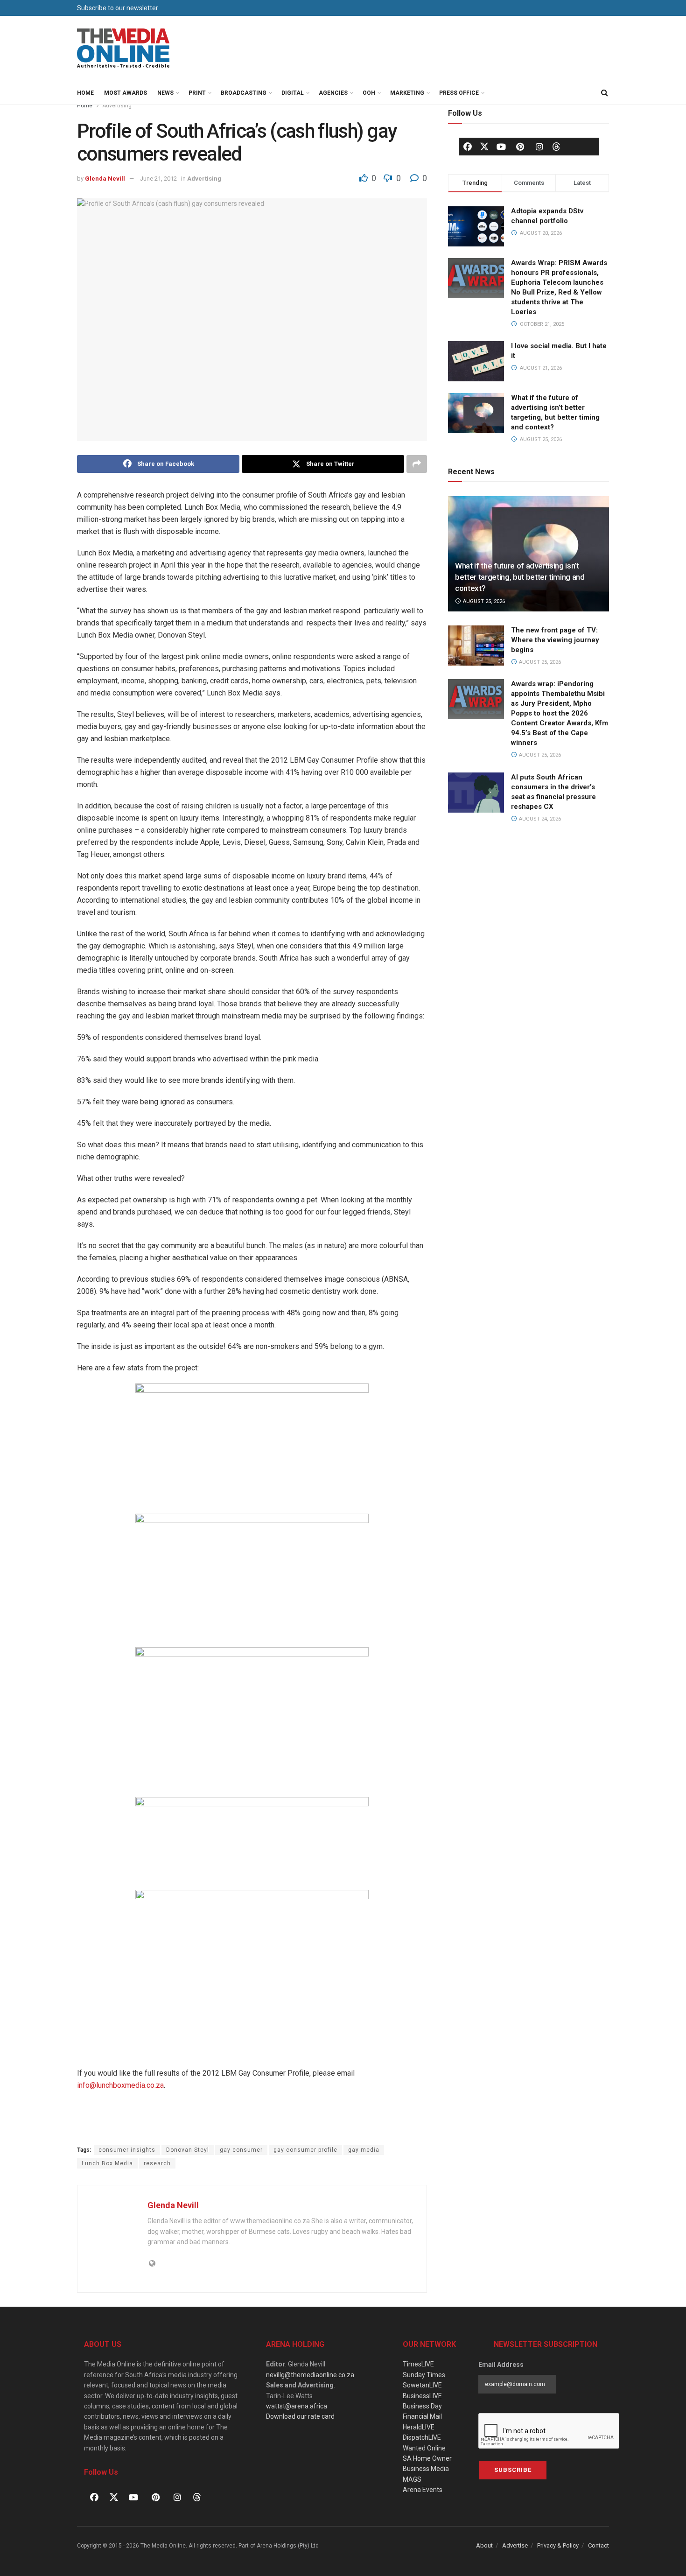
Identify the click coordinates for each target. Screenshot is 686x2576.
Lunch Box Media (107, 2163)
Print (197, 93)
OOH (369, 93)
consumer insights (127, 2150)
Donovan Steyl (188, 2150)
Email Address (501, 2365)
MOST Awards (126, 93)
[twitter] (484, 146)
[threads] (556, 146)
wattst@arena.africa (297, 2406)
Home (85, 93)
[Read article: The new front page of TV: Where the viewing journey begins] (476, 646)
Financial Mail (422, 2416)
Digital (293, 93)
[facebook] (468, 147)
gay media (364, 2150)
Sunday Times (424, 2375)
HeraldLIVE (419, 2427)
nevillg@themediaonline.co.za (310, 2375)
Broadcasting (244, 93)
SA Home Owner (427, 2458)
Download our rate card (300, 2416)
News (165, 93)
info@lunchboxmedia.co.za (120, 2085)
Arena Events (423, 2490)
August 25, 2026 (483, 601)
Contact (598, 2545)
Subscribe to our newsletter (118, 8)
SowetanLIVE (422, 2385)
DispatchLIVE (422, 2437)
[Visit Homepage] (124, 49)
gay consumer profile (305, 2150)
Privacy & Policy (558, 2545)
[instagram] (539, 147)
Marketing (407, 93)
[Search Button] (604, 93)
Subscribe (513, 2470)
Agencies (333, 93)
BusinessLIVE (422, 2396)
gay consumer (241, 2150)
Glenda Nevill (105, 179)
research (157, 2163)
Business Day (422, 2406)
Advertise (515, 2545)
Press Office (459, 93)
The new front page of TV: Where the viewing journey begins (555, 640)
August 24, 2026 (539, 819)
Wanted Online (424, 2448)
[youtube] (501, 147)
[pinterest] (520, 147)
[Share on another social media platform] (417, 464)
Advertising (117, 105)
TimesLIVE (418, 2364)
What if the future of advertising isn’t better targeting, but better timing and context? (520, 577)
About (484, 2545)
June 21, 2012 (158, 179)
